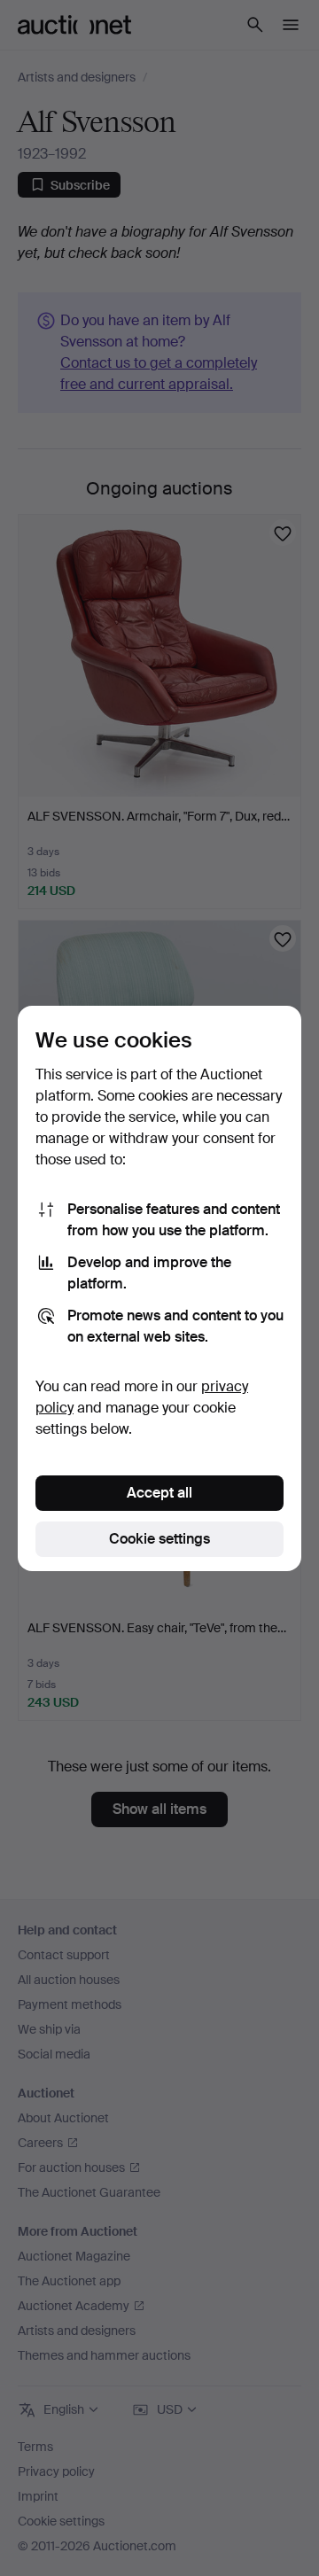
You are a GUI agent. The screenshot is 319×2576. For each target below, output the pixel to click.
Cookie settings (159, 1539)
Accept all (159, 1493)
